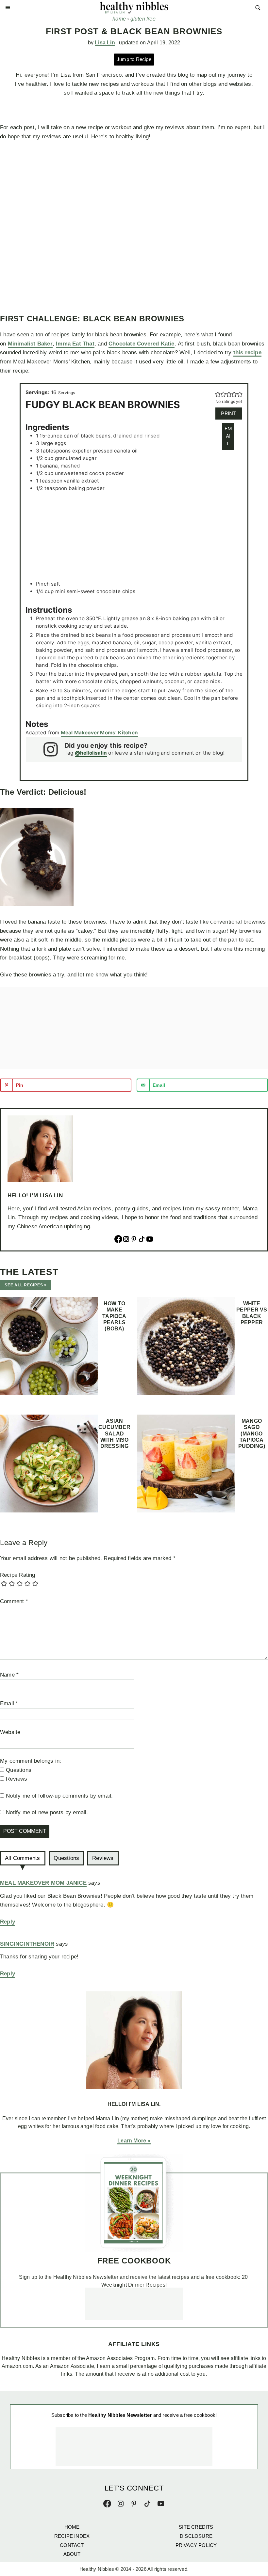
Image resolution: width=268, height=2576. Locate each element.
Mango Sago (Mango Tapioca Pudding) (252, 1434)
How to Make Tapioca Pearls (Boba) (114, 1316)
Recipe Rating (18, 1575)
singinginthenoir (27, 1944)
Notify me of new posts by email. (47, 1812)
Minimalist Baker (30, 344)
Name (9, 1675)
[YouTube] (150, 1240)
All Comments (22, 1858)
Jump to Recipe (134, 59)
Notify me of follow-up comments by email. (59, 1796)
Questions (66, 1858)
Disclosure (196, 2536)
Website (10, 1732)
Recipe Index (72, 2536)
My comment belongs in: (31, 1761)
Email (9, 1703)
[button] (218, 394)
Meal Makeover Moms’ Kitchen (99, 733)
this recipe (247, 353)
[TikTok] (142, 1240)
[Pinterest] (134, 1240)
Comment (14, 1601)
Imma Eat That (75, 344)
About (72, 2554)
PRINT (229, 413)
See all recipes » (26, 1285)
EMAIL (228, 436)
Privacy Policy (196, 2545)
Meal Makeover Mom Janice (43, 1883)
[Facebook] (118, 1240)
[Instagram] (126, 1240)
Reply (8, 1922)
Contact (72, 2545)
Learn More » (134, 2141)
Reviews (103, 1858)
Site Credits (196, 2527)
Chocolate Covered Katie (142, 344)
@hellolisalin (91, 753)
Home (72, 2527)
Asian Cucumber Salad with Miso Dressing (114, 1434)
